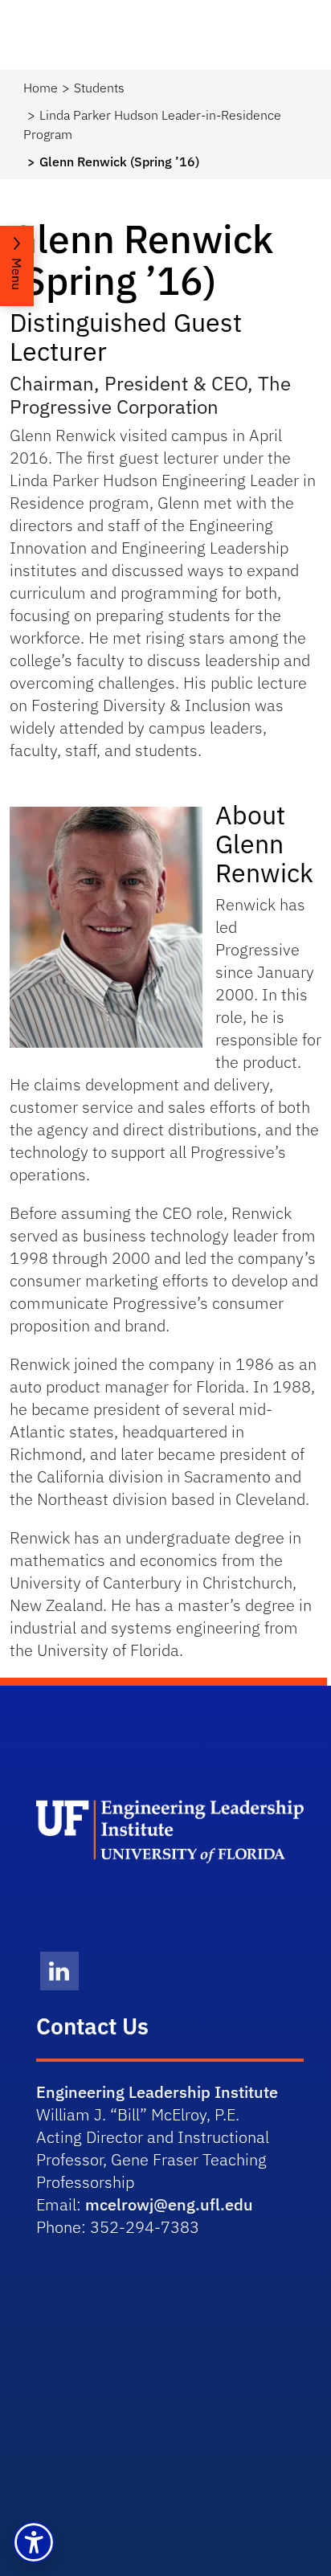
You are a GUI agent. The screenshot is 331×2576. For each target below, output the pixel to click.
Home (41, 88)
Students (99, 88)
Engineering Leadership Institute (157, 2092)
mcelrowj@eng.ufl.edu (169, 2204)
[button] (34, 2542)
